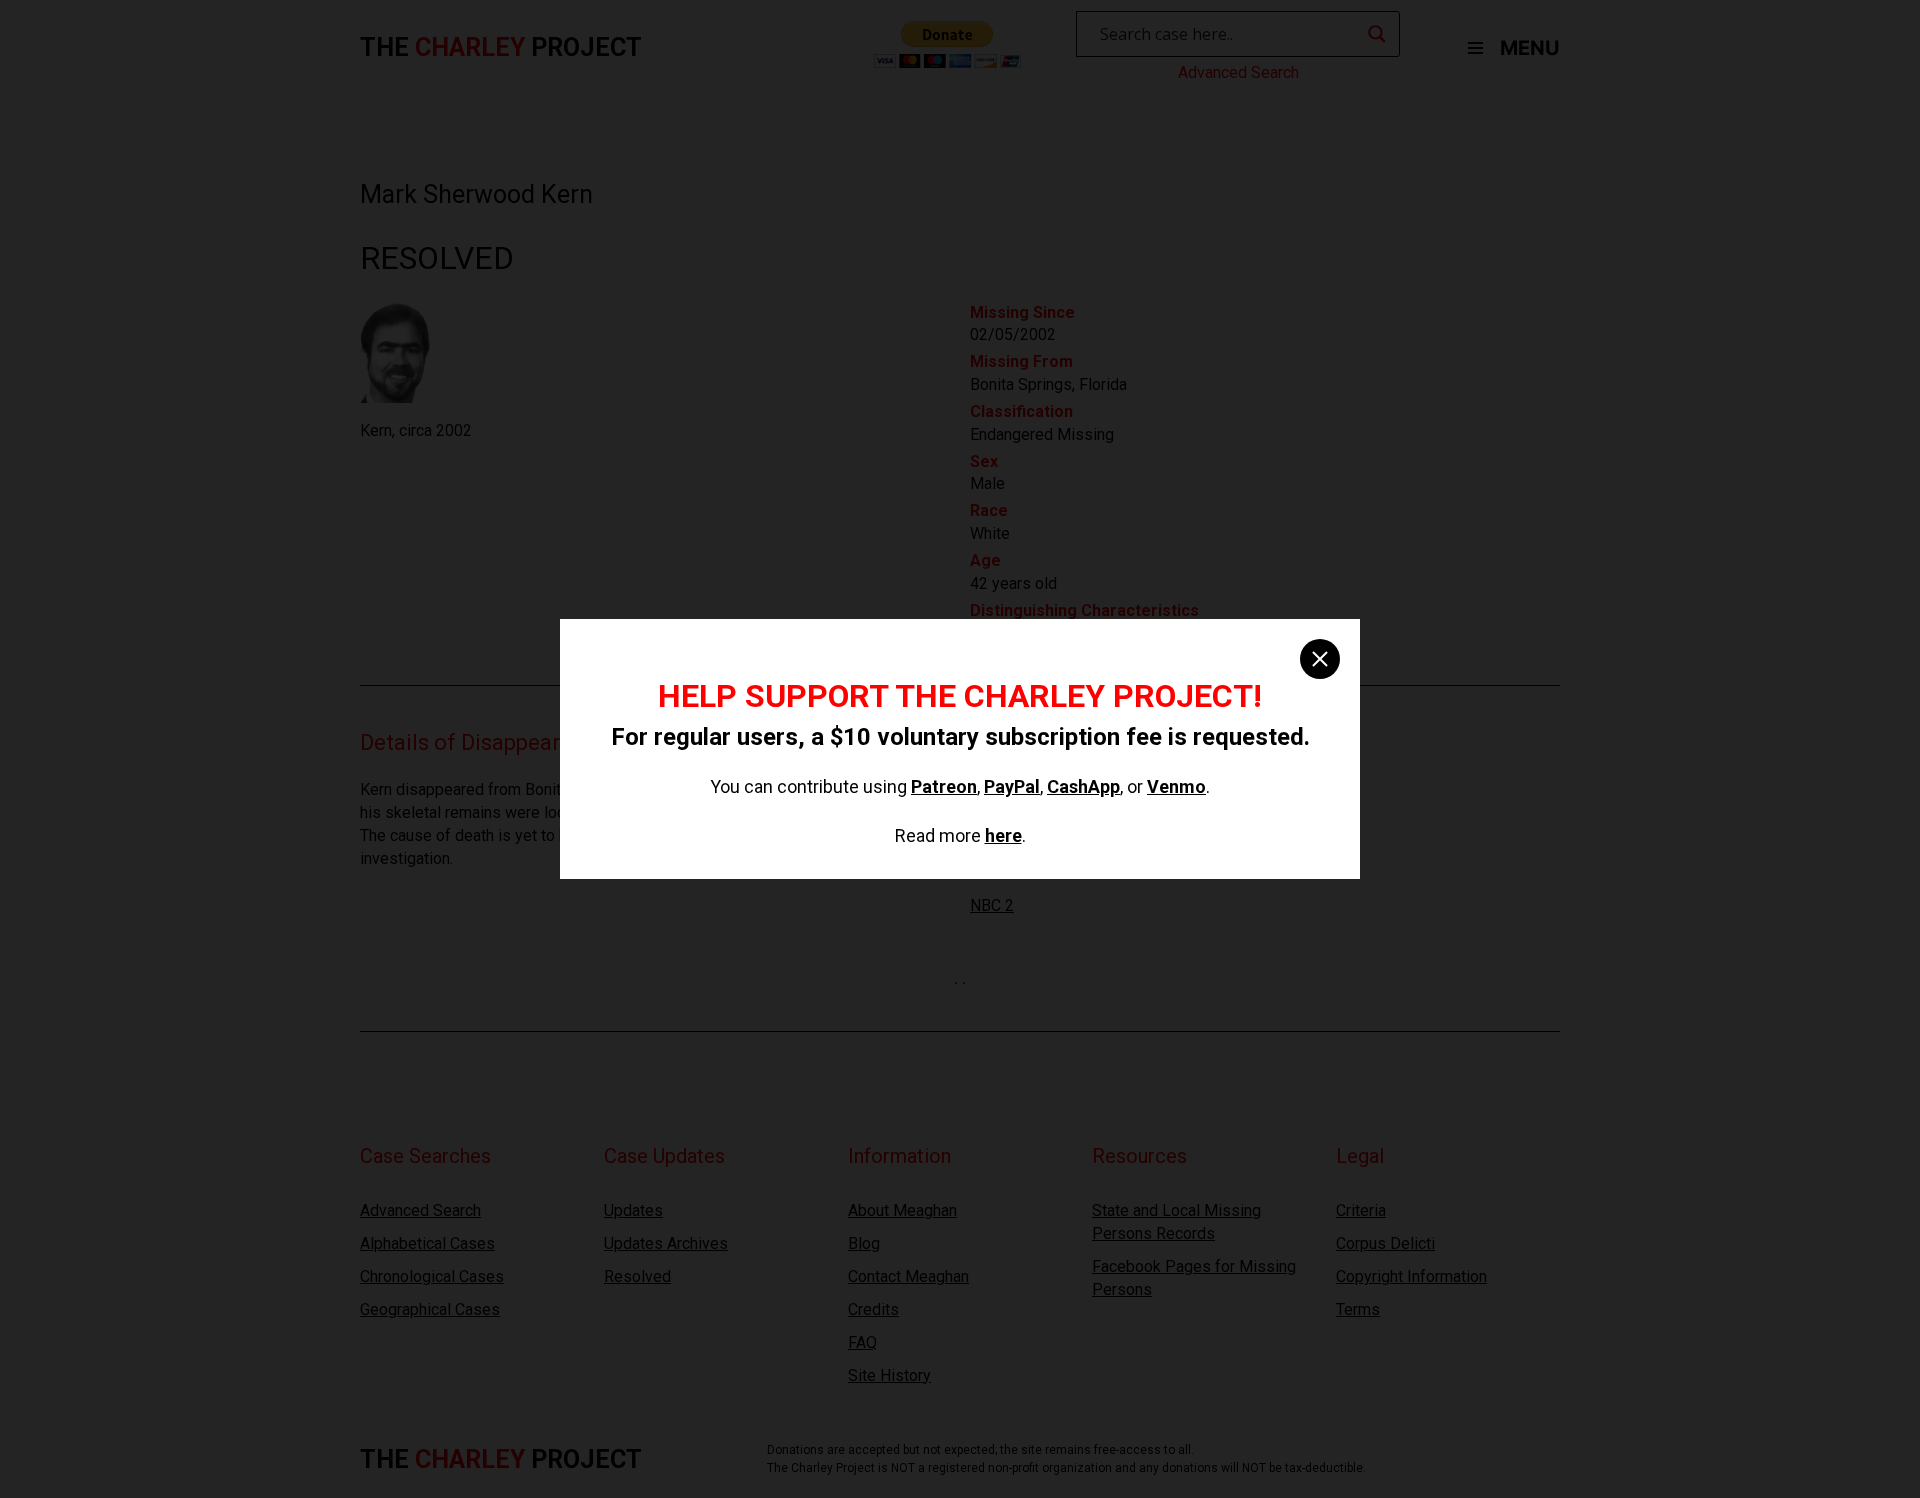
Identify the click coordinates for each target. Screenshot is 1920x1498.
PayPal (1012, 786)
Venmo (1176, 786)
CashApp (1083, 786)
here (1003, 835)
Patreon (944, 786)
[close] (1320, 659)
